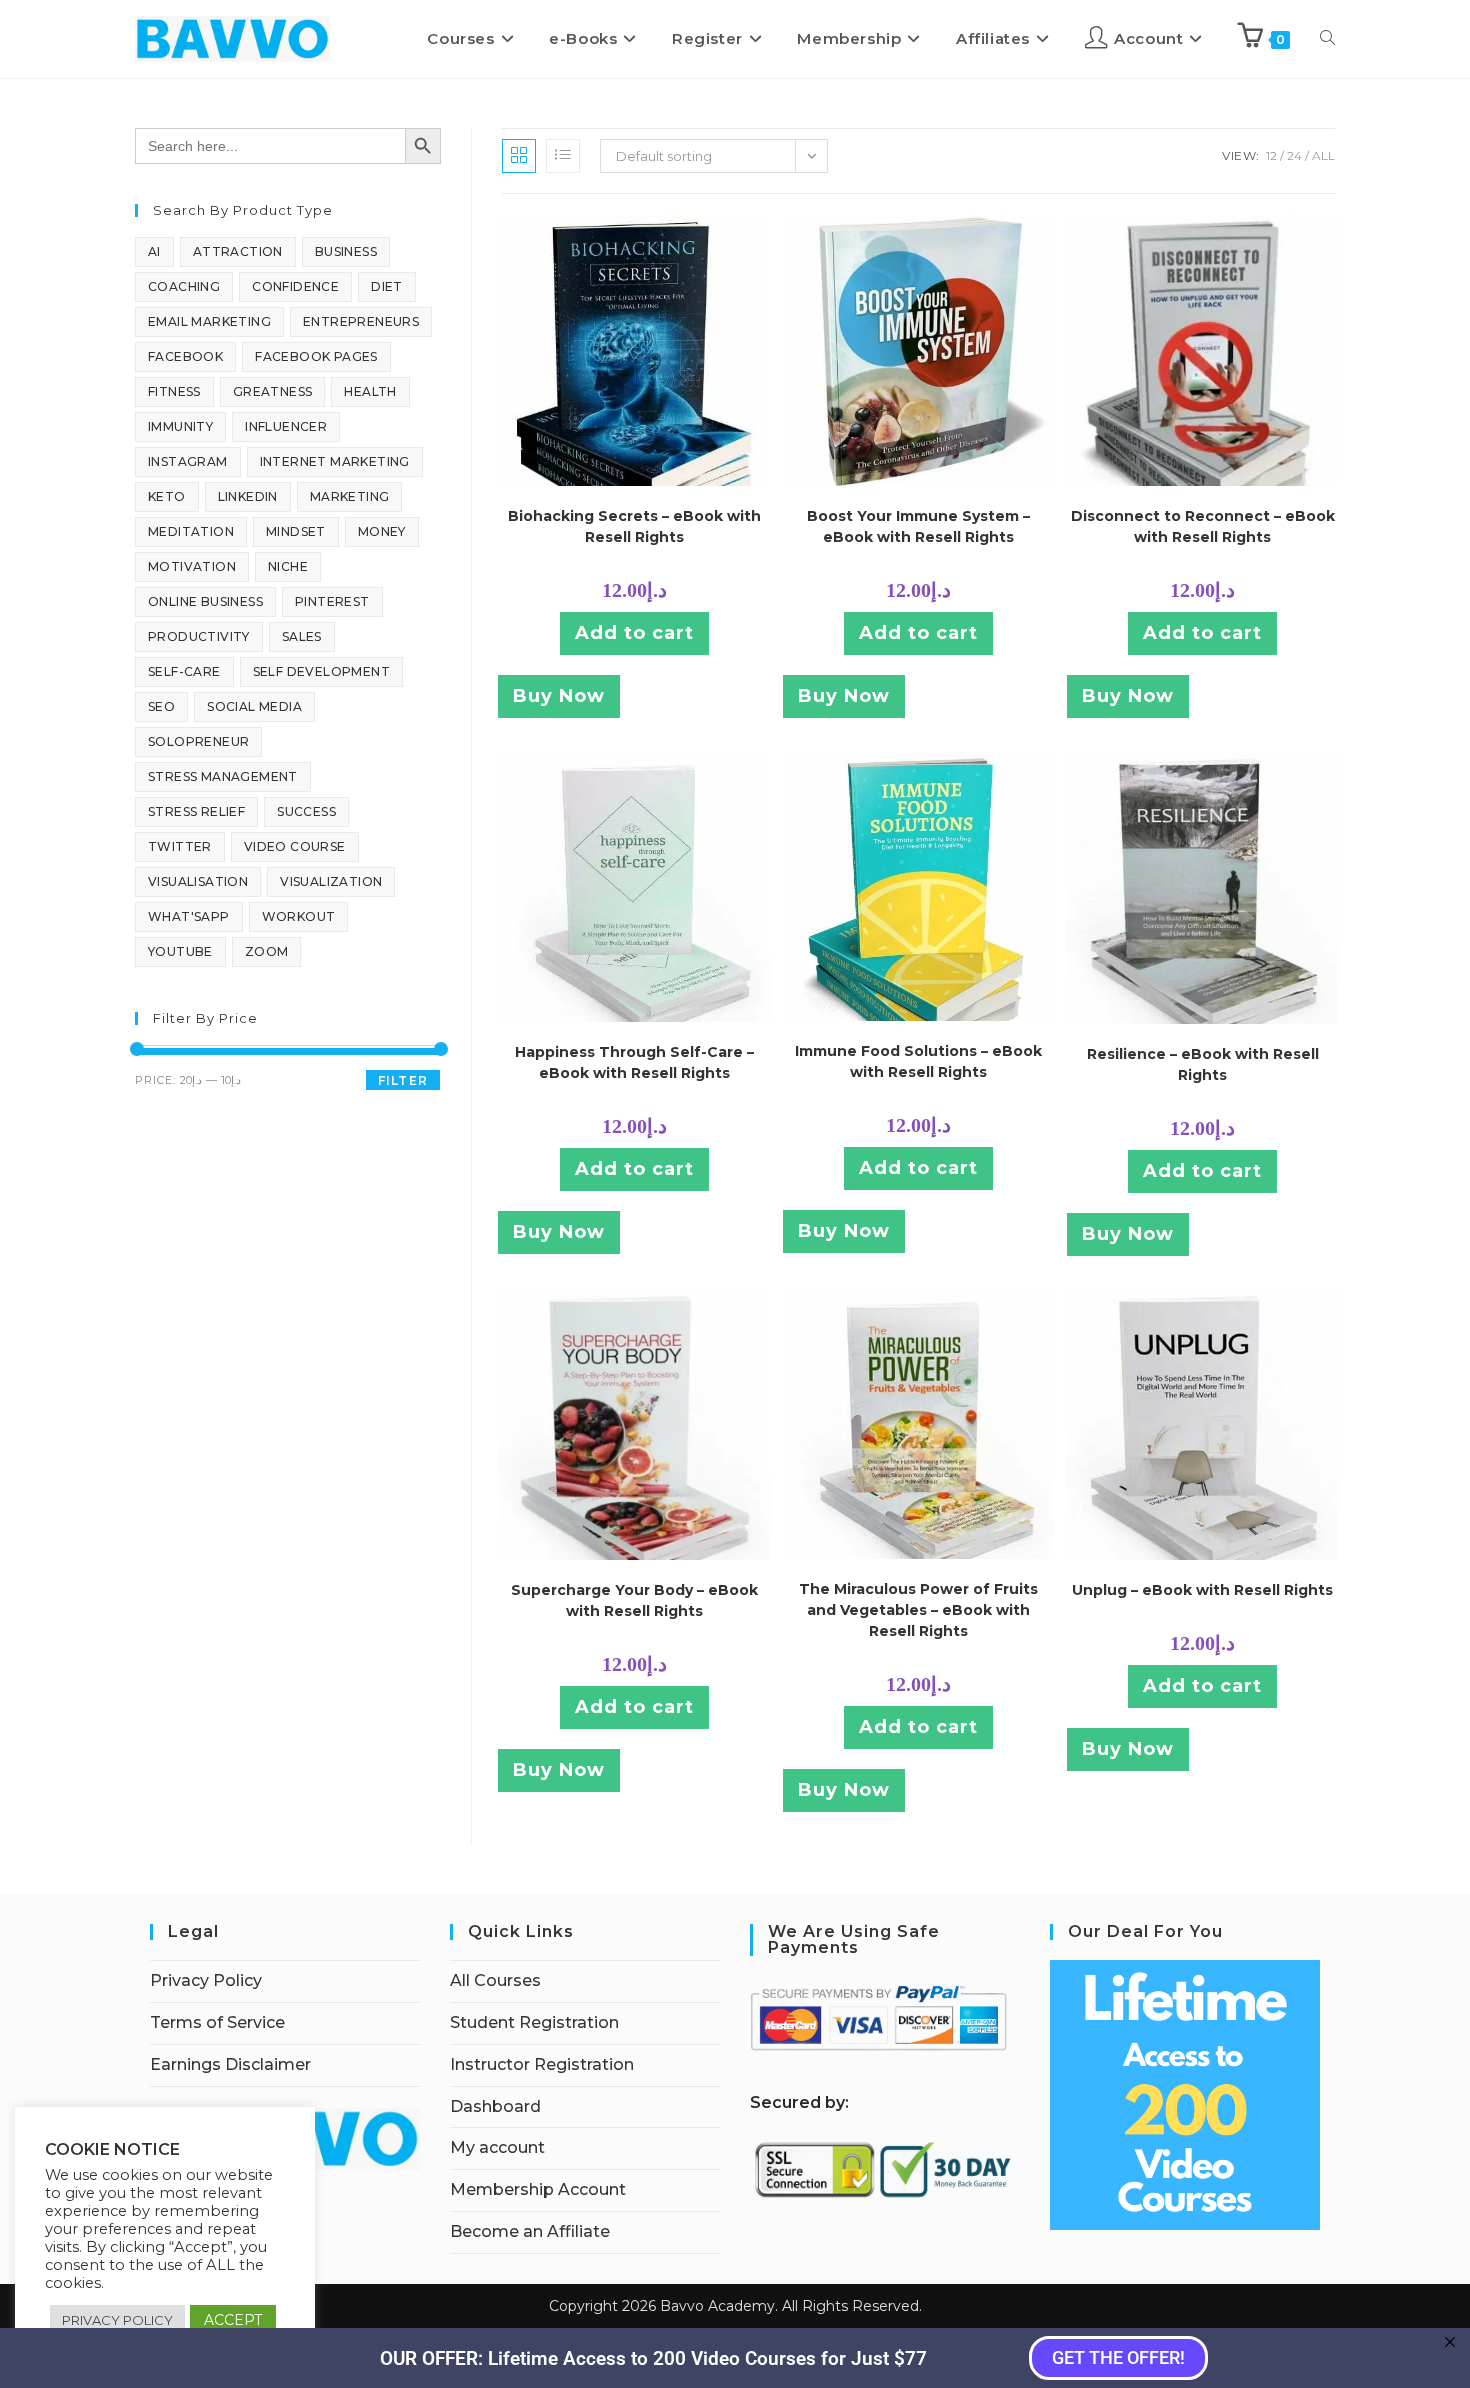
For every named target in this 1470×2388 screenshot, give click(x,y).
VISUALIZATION (331, 881)
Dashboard (495, 2106)
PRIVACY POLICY (117, 2320)
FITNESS (174, 391)
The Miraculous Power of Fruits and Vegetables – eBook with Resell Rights (918, 1610)
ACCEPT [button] (233, 2320)
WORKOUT (299, 916)
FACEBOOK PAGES (316, 356)
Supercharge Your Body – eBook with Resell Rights (634, 1600)
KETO (167, 496)
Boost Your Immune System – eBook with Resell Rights (918, 526)
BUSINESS (346, 251)
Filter (403, 1080)
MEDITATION (191, 531)
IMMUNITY (180, 426)
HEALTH (370, 391)
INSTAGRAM (188, 461)
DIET (387, 286)
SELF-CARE (184, 671)
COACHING (184, 286)
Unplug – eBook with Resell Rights (1202, 1590)
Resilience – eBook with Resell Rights (1203, 1064)
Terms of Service (217, 2022)
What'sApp (189, 916)
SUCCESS (306, 811)
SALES (302, 636)
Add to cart (634, 633)
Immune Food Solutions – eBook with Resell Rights (918, 1061)
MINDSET (296, 531)
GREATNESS (273, 391)
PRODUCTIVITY (199, 636)
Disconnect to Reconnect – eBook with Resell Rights (1203, 526)
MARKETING (350, 496)
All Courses (495, 1980)
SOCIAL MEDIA (254, 706)
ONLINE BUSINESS (205, 601)
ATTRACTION (238, 251)
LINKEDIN (248, 496)
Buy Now (559, 696)
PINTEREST (332, 601)
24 (1294, 155)
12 (1271, 155)
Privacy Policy (206, 1980)
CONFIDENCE (295, 286)
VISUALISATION (198, 881)
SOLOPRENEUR (198, 741)
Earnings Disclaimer (230, 2064)
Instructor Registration (542, 2064)
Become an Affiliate (530, 2231)
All (1323, 155)
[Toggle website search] (1327, 39)
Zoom (267, 951)
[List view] (563, 156)
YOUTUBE (180, 951)
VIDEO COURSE (295, 846)
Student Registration (534, 2022)
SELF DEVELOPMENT (321, 671)
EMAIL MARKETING (209, 321)
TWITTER (180, 846)
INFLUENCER (286, 426)
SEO (161, 706)
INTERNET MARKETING (335, 461)
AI (154, 251)
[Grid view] (519, 156)
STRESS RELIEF (196, 811)
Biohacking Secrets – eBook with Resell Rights (634, 526)
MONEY (382, 531)
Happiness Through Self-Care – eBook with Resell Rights (634, 1062)
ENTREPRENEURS (361, 321)
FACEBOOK (185, 356)
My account (497, 2147)
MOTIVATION (192, 566)
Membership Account (538, 2189)
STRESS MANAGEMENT (223, 776)
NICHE (288, 566)
